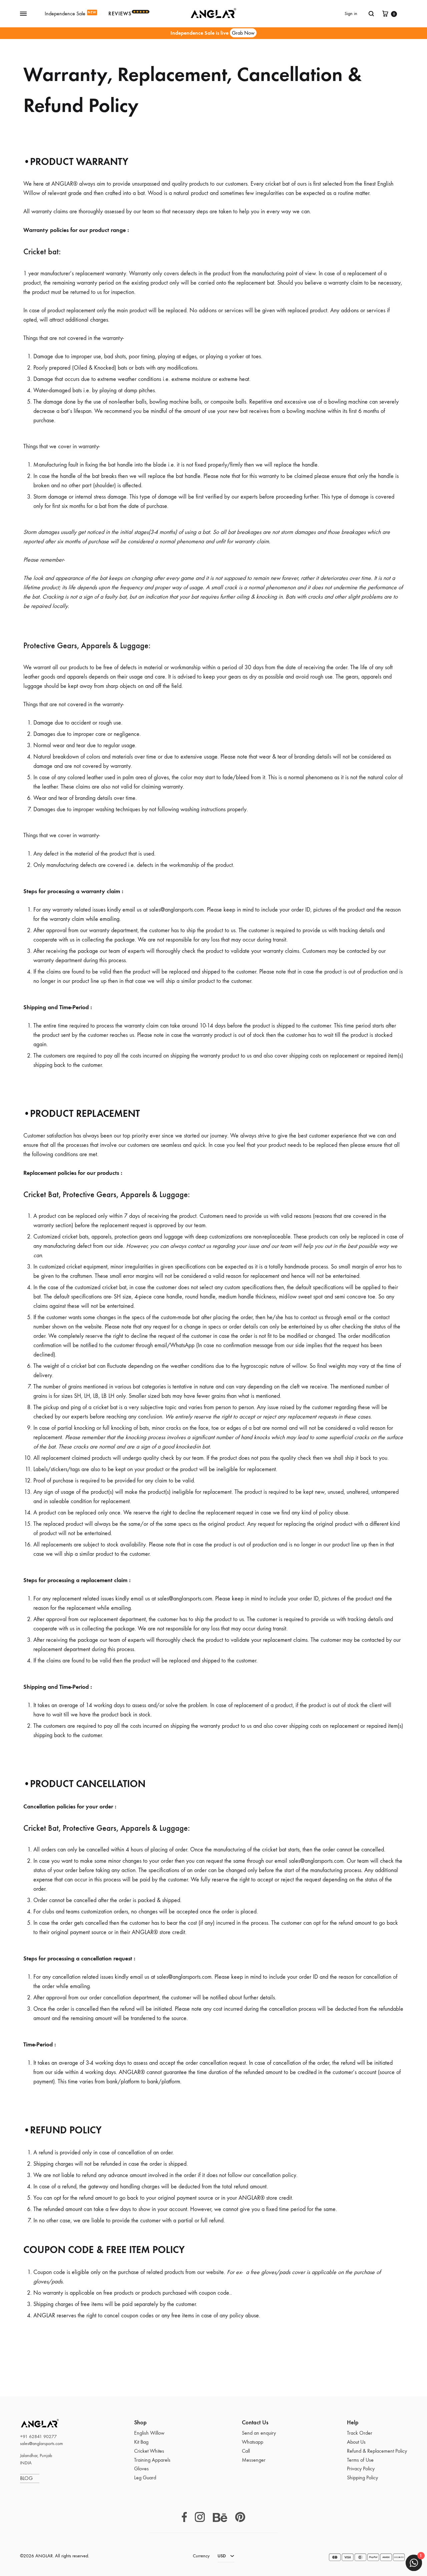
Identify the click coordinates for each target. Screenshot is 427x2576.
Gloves (141, 2469)
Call (246, 2451)
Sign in (351, 13)
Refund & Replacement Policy (377, 2451)
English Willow (149, 2433)
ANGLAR (32, 2423)
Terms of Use (360, 2460)
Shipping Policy (362, 2478)
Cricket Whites (149, 2451)
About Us (356, 2442)
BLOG (30, 2478)
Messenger (254, 2460)
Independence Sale (71, 13)
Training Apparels (152, 2460)
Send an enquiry (259, 2433)
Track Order (360, 2433)
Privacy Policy (361, 2469)
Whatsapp (253, 2442)
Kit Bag (141, 2442)
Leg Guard (145, 2478)
